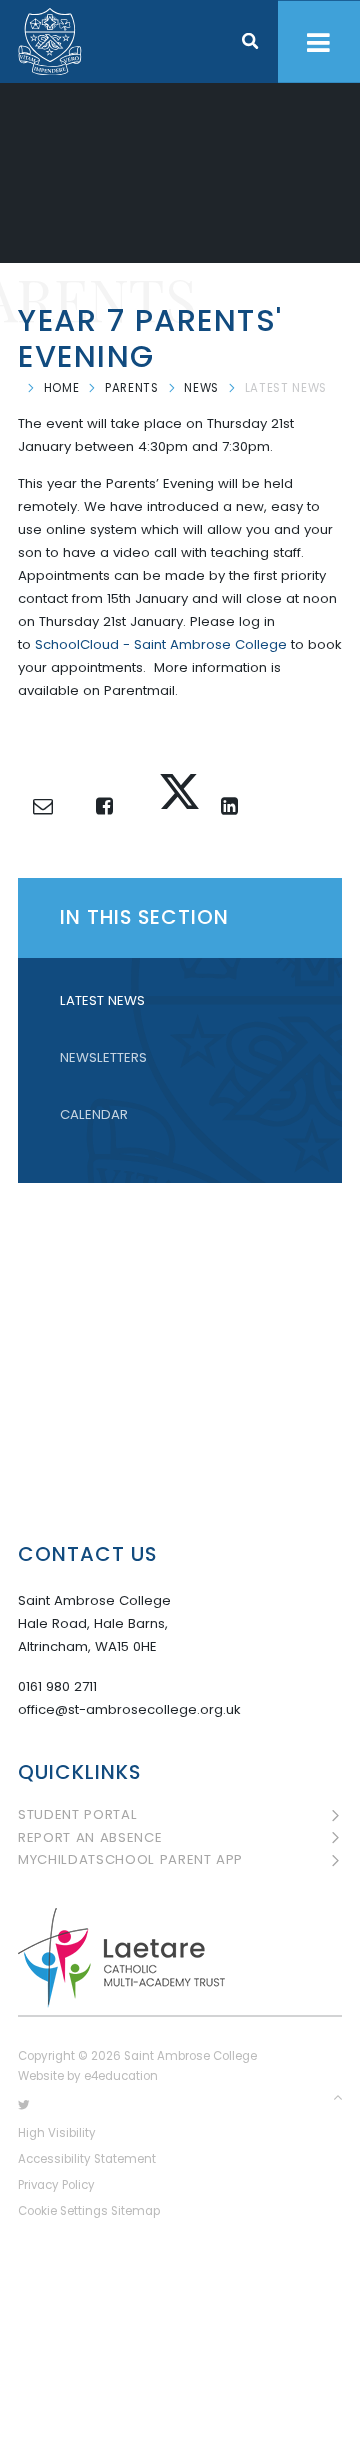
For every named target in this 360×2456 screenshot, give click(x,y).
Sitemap (135, 2211)
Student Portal (77, 1815)
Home (62, 388)
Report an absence (90, 1838)
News (201, 388)
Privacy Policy (56, 2185)
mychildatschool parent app (130, 1860)
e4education (121, 2076)
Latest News (286, 388)
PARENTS (132, 388)
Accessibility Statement (87, 2159)
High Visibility (57, 2133)
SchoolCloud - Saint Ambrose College (161, 644)
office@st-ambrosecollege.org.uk (129, 1709)
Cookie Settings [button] (63, 2211)
